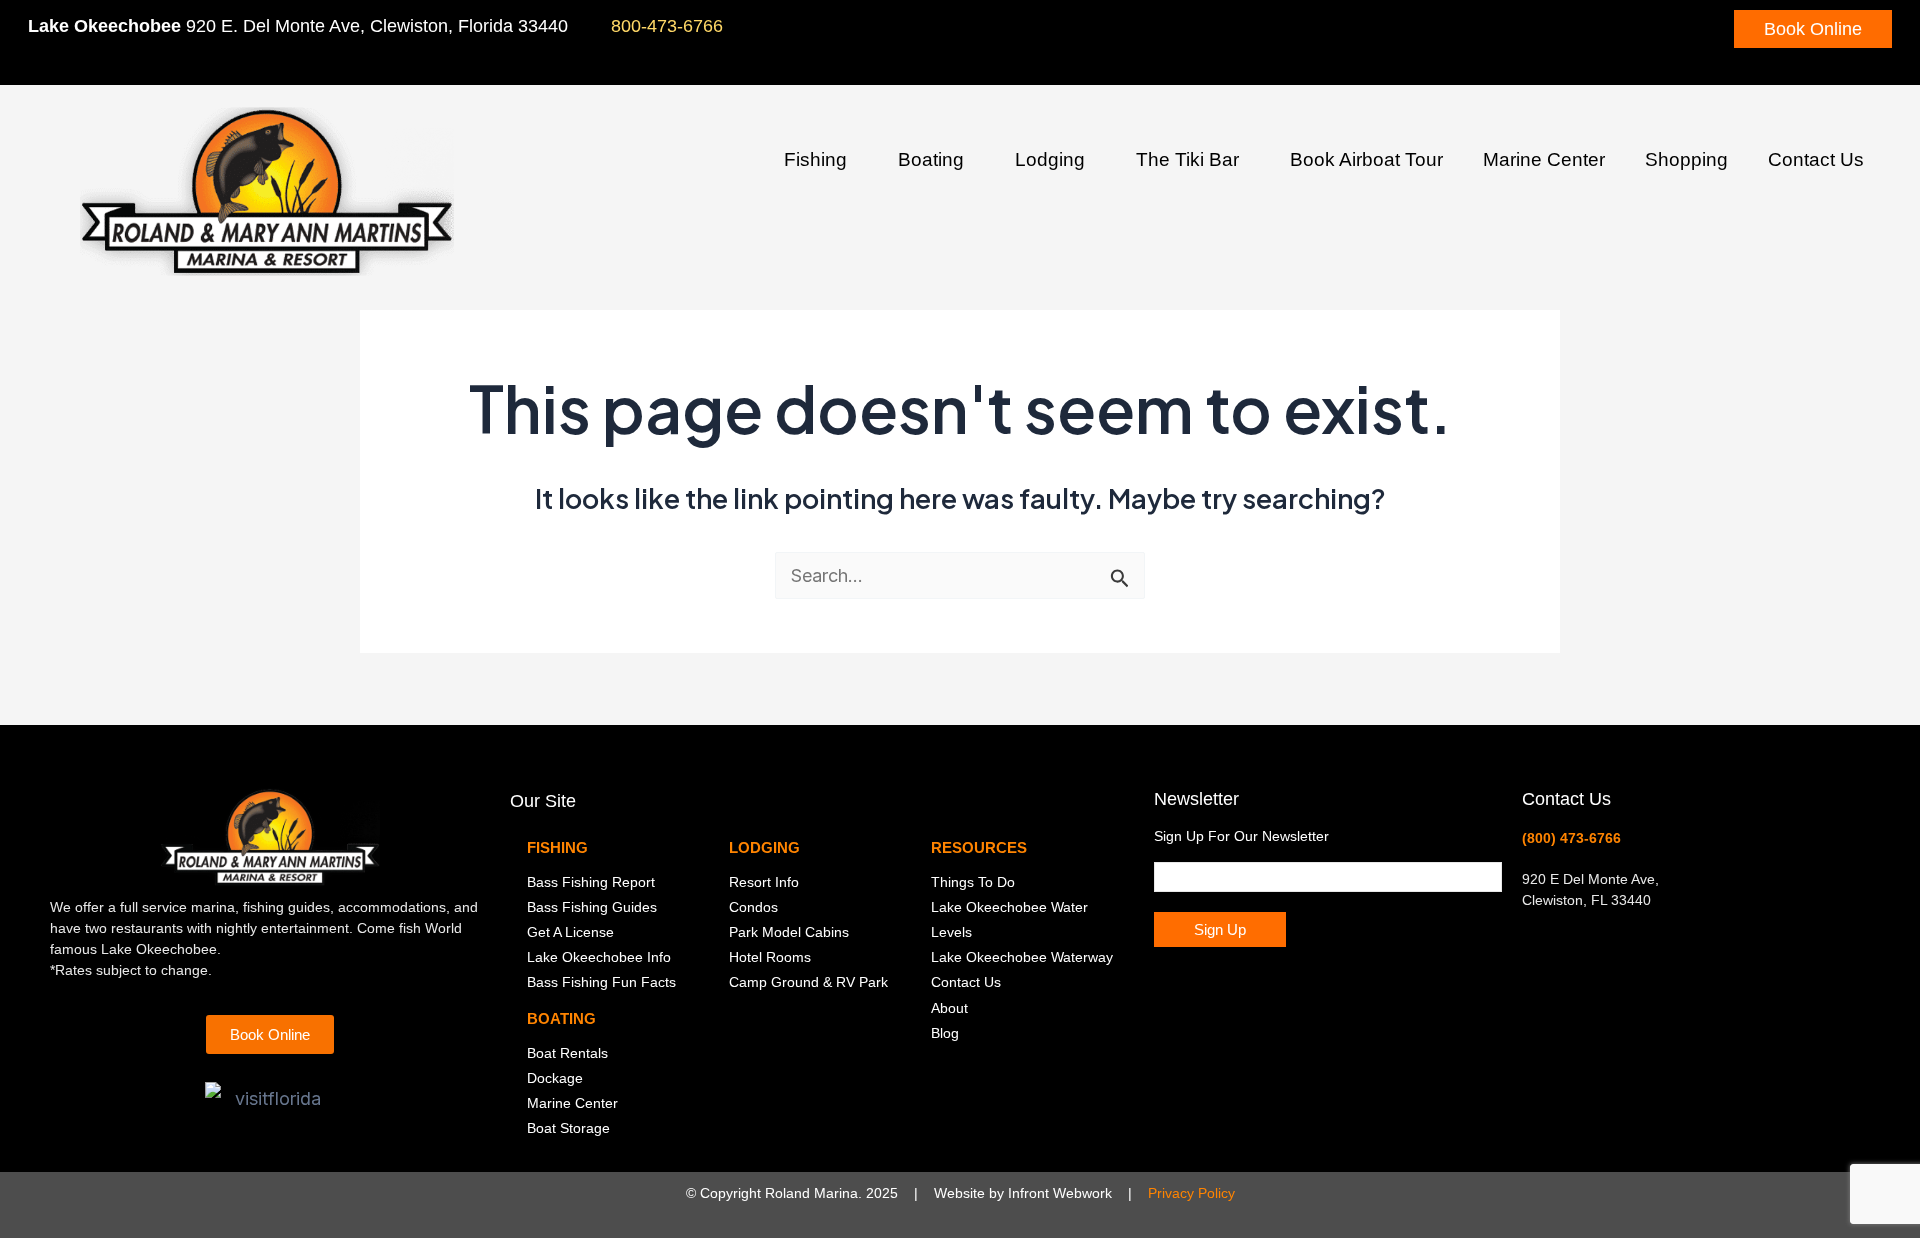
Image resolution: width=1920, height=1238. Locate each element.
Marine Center (1544, 159)
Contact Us (1816, 159)
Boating (931, 159)
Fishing (815, 159)
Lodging (1050, 159)
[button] (855, 162)
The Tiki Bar (1187, 159)
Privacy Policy (1191, 1193)
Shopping (1686, 159)
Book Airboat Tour (1366, 159)
